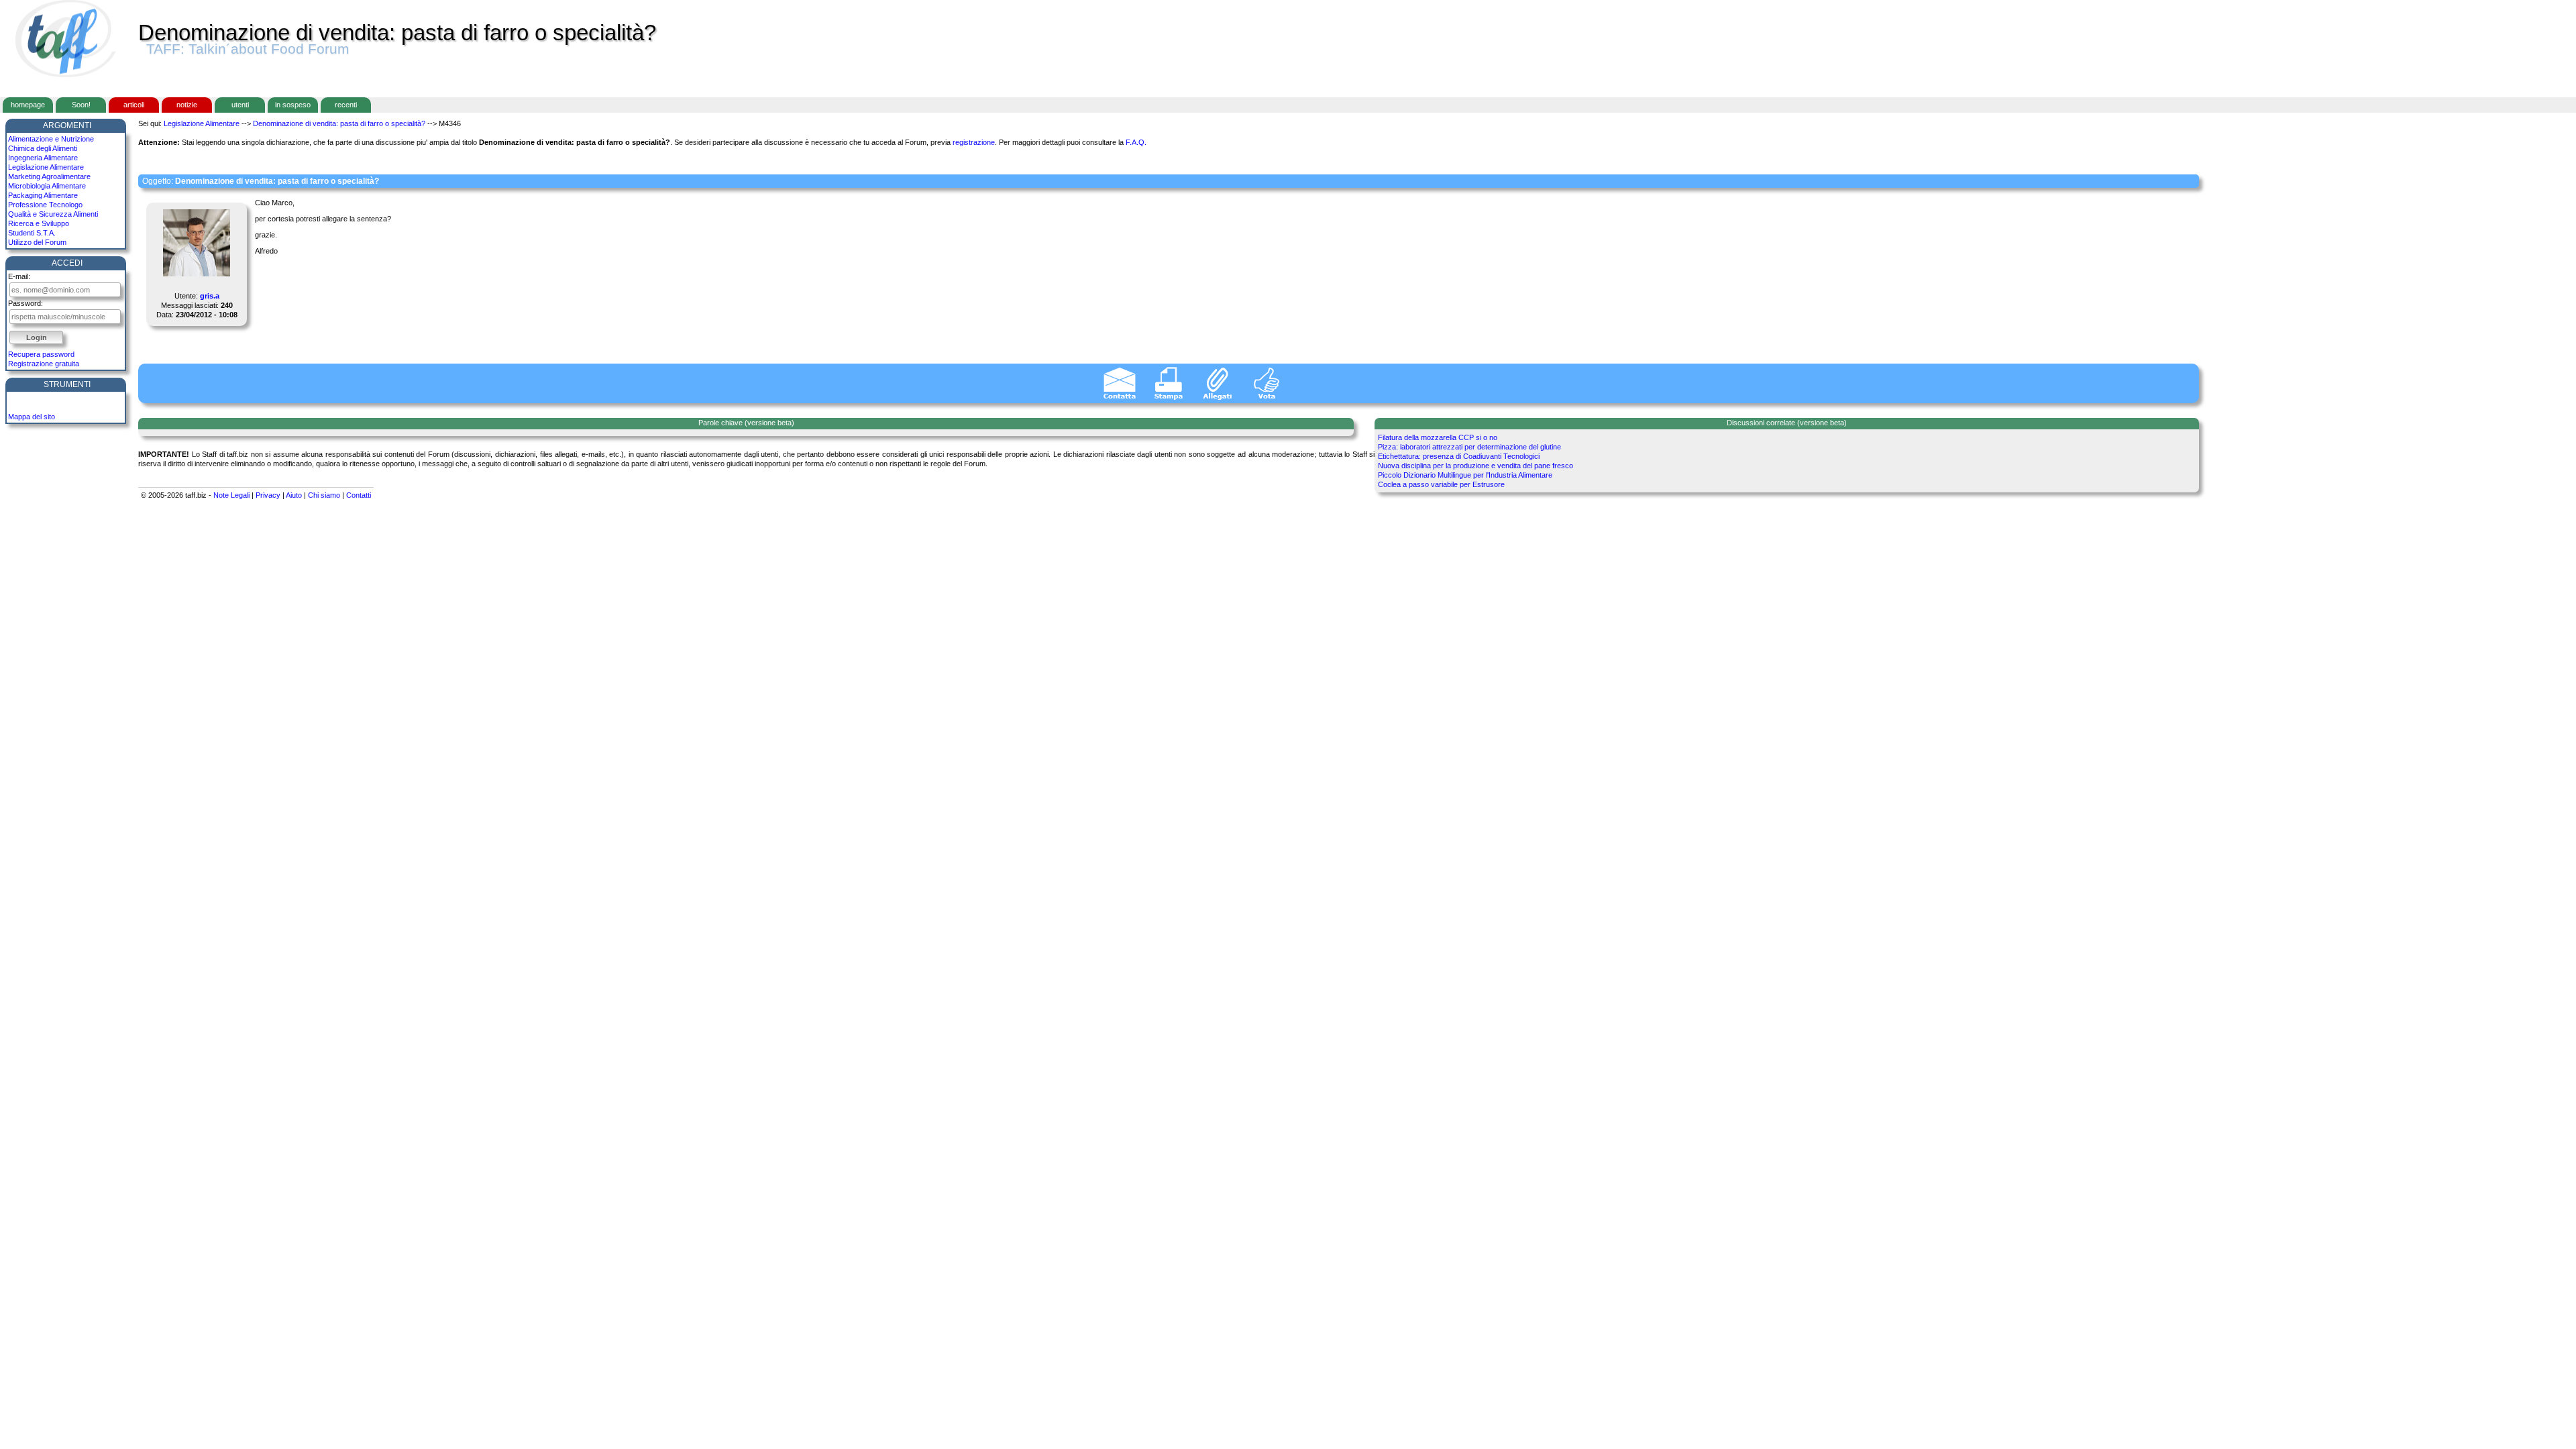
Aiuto (294, 495)
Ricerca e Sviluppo (39, 223)
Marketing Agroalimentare (49, 176)
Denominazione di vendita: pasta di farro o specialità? (339, 123)
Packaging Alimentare (43, 195)
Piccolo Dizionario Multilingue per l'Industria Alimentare (1465, 475)
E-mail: (19, 276)
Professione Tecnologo (45, 205)
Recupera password (41, 354)
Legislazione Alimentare (46, 167)
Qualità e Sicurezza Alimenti (53, 214)
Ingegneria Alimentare (43, 158)
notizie (187, 105)
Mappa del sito (32, 417)
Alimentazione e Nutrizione (51, 139)
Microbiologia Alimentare (47, 186)
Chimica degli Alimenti (43, 148)
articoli (134, 105)
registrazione (974, 142)
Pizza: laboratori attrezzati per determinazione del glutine (1469, 447)
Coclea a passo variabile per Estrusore (1441, 484)
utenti (240, 105)
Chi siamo (324, 495)
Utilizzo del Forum (37, 242)
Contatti (359, 495)
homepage (28, 105)
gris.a (210, 296)
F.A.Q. (1136, 142)
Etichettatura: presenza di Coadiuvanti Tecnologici (1459, 456)
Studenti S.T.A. (32, 233)
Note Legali (231, 495)
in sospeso (293, 105)
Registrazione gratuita (44, 364)
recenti (346, 105)
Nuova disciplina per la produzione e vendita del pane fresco (1475, 466)
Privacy (268, 495)
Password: (25, 303)
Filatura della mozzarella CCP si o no (1438, 437)
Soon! (81, 105)
